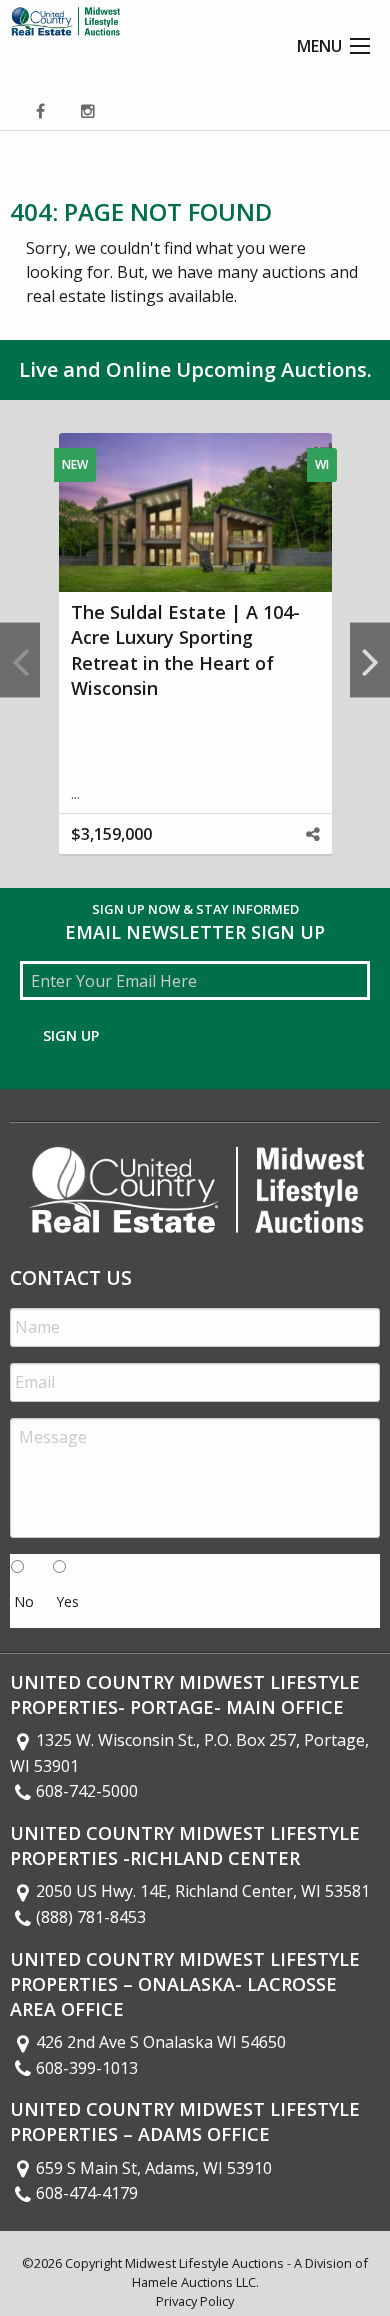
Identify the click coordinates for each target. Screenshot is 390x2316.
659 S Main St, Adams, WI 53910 (154, 2168)
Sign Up (71, 1035)
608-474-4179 (87, 2193)
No (24, 1601)
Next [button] (370, 660)
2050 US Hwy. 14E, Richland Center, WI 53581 (203, 1891)
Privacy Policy (195, 2301)
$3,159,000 (111, 834)
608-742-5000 (87, 1791)
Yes (67, 1601)
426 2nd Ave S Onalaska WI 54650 (161, 2042)
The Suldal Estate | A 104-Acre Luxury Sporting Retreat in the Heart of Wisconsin (185, 650)
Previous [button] (20, 660)
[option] (195, 660)
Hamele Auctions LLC (194, 2282)
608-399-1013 (87, 2068)
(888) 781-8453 (91, 1917)
